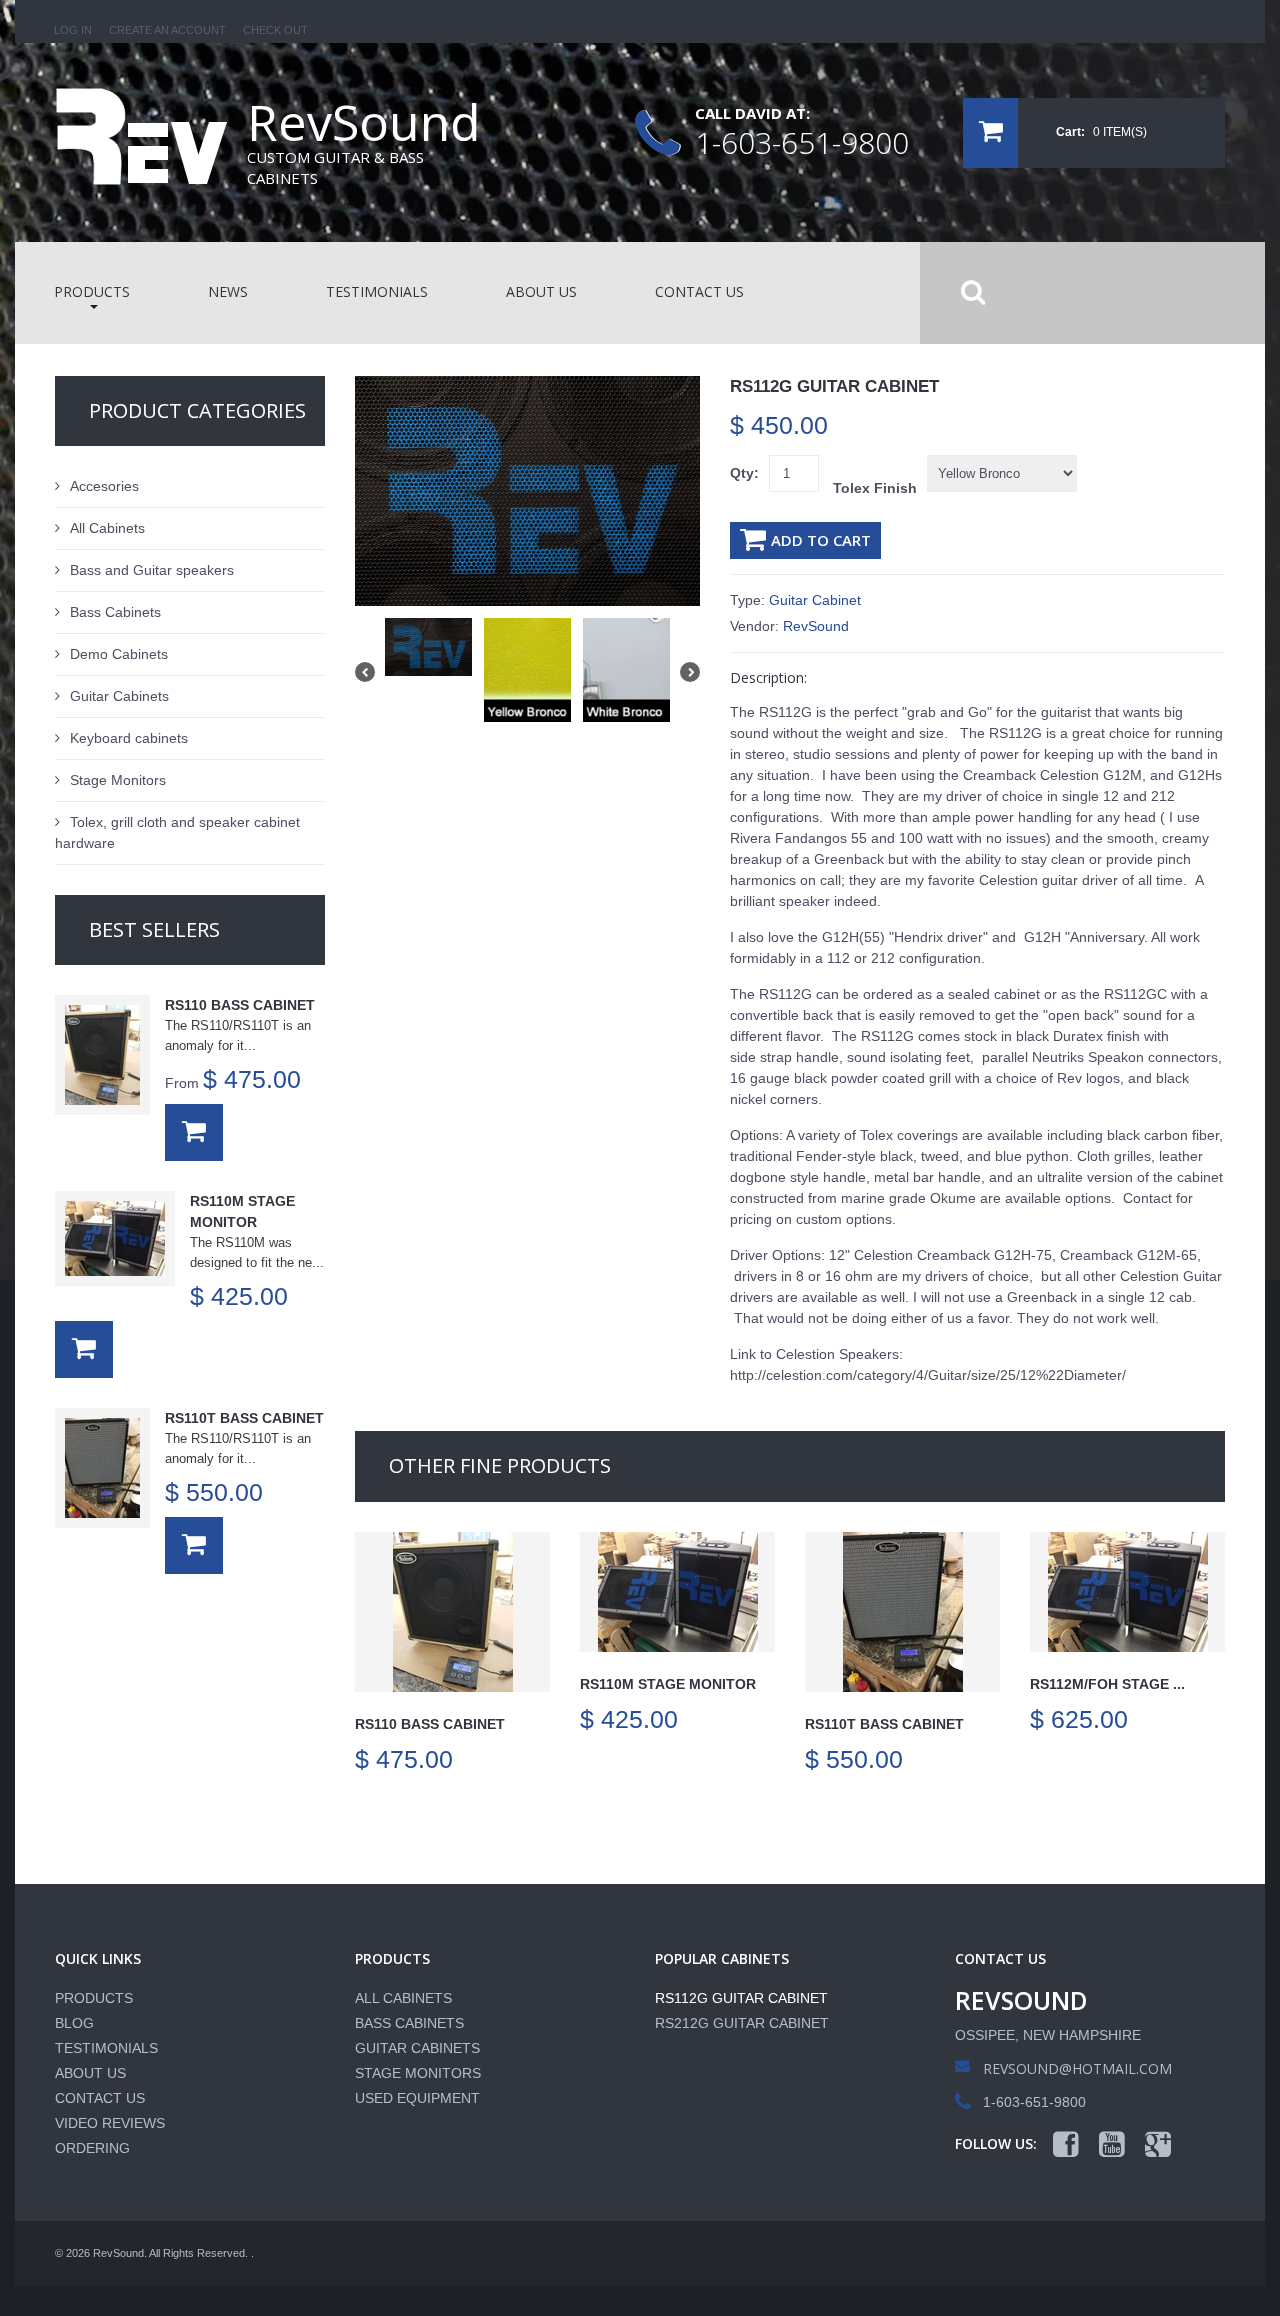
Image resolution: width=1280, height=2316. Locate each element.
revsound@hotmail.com (1077, 2068)
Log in (73, 30)
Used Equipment (417, 2098)
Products (94, 1998)
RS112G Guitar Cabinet (741, 1998)
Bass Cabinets (115, 612)
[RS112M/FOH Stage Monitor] (1127, 1592)
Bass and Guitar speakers (152, 570)
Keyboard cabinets (129, 738)
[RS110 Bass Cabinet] (452, 1612)
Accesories (104, 486)
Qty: (744, 473)
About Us (90, 2073)
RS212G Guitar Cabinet (742, 2023)
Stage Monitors (118, 780)
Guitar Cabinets (119, 696)
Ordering (92, 2148)
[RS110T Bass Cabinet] (902, 1612)
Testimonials (106, 2048)
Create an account (167, 30)
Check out (275, 30)
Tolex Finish (875, 488)
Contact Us (100, 2098)
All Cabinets (107, 528)
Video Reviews (110, 2123)
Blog (74, 2023)
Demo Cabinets (119, 654)
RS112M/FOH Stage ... (1107, 1684)
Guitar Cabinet (815, 600)
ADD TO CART (821, 540)
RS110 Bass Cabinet (430, 1724)
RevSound (816, 626)
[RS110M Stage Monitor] (677, 1592)
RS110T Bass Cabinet (884, 1724)
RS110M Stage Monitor (668, 1684)
